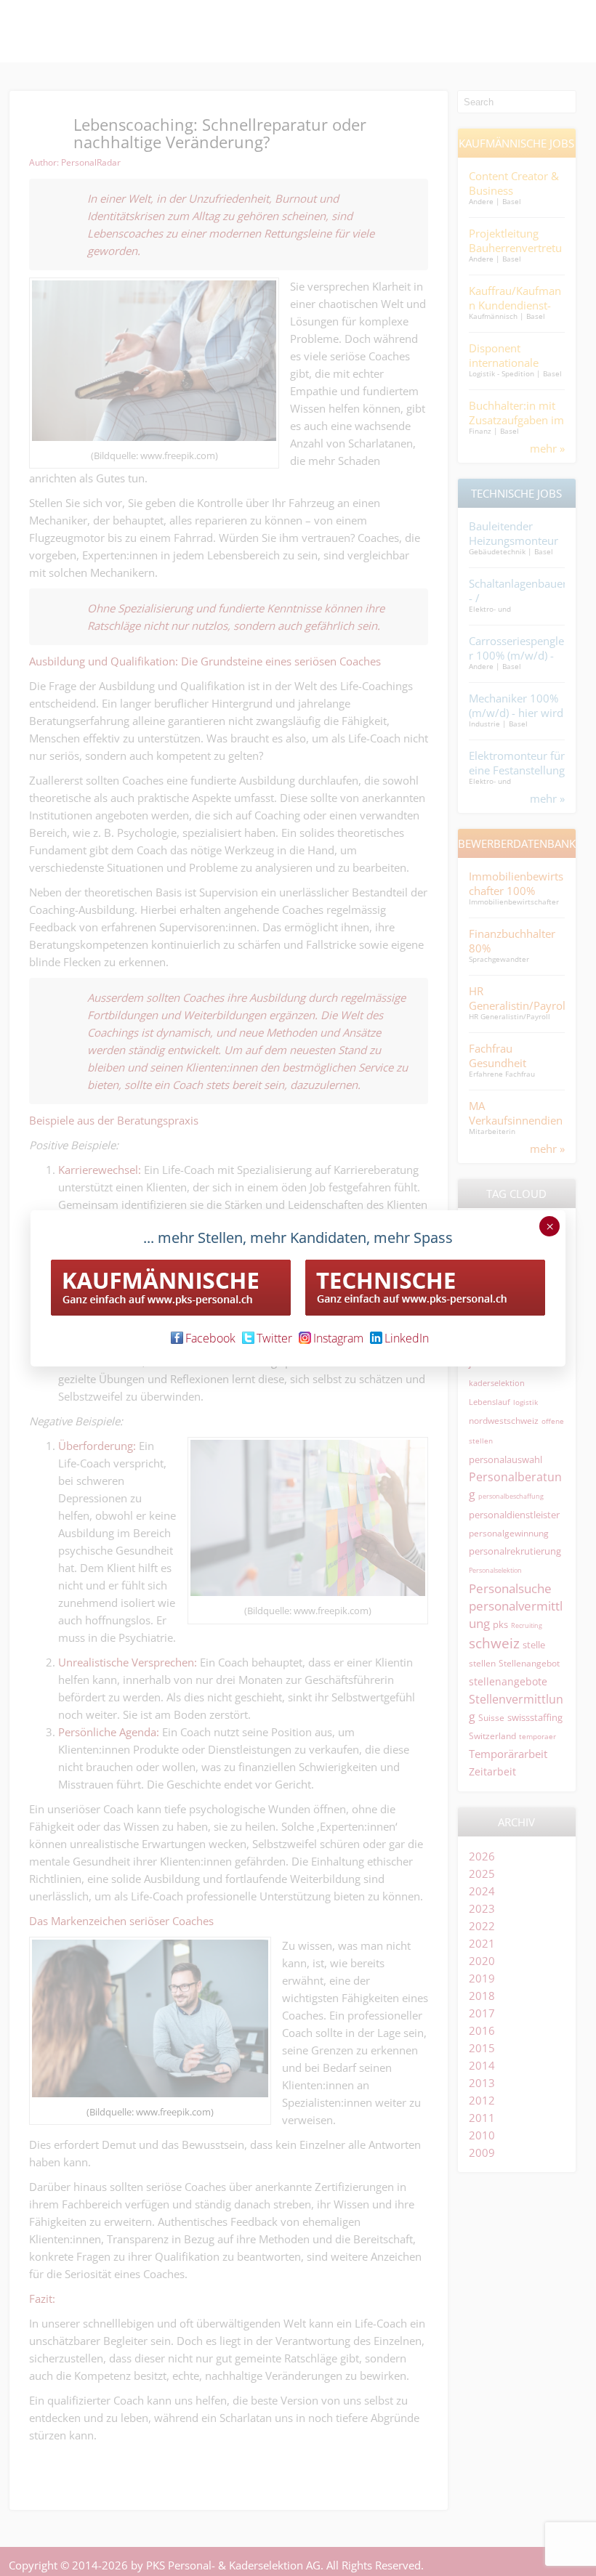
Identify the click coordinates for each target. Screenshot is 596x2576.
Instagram (338, 1338)
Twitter (274, 1338)
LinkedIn (407, 1338)
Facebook (210, 1338)
